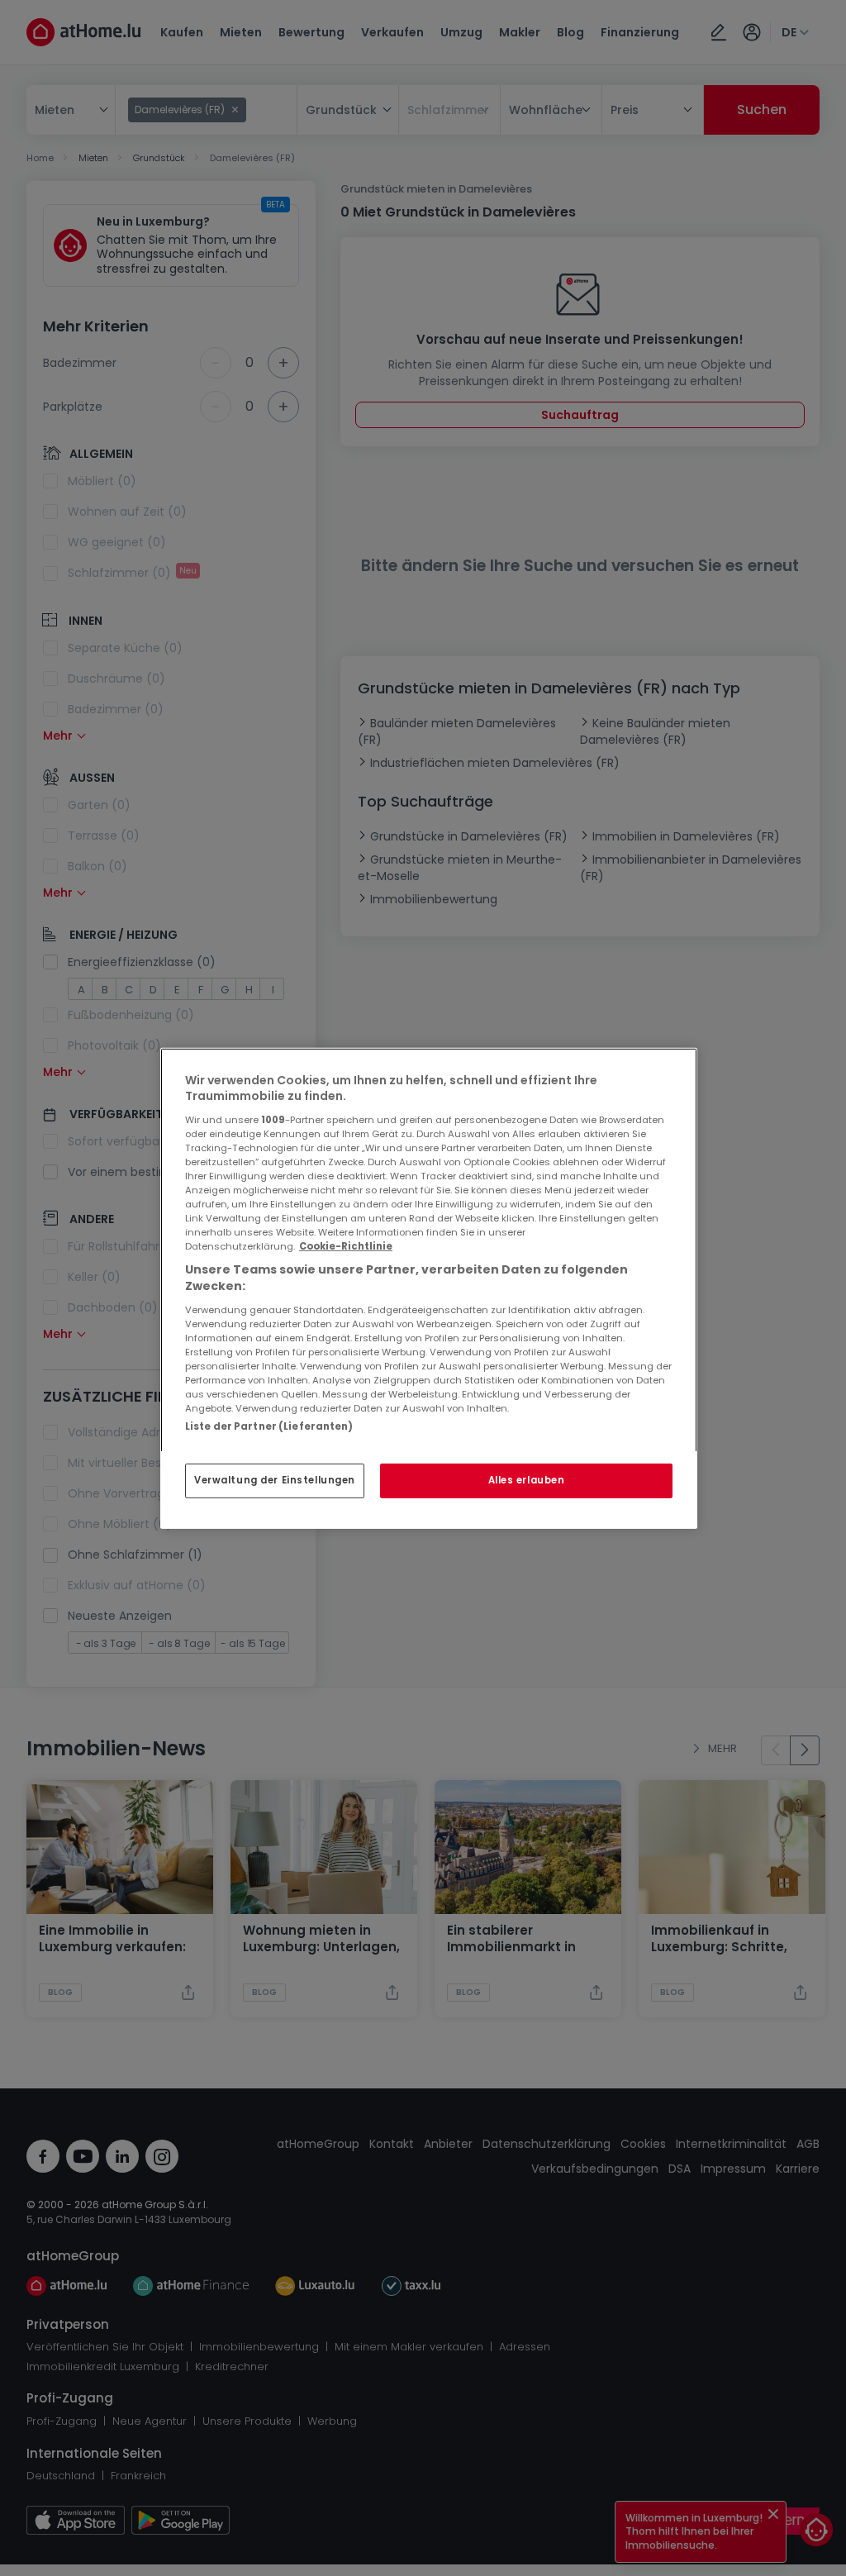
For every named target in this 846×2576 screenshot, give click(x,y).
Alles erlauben (527, 1480)
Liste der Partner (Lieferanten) (269, 1426)
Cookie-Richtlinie (346, 1246)
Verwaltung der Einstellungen (275, 1480)
